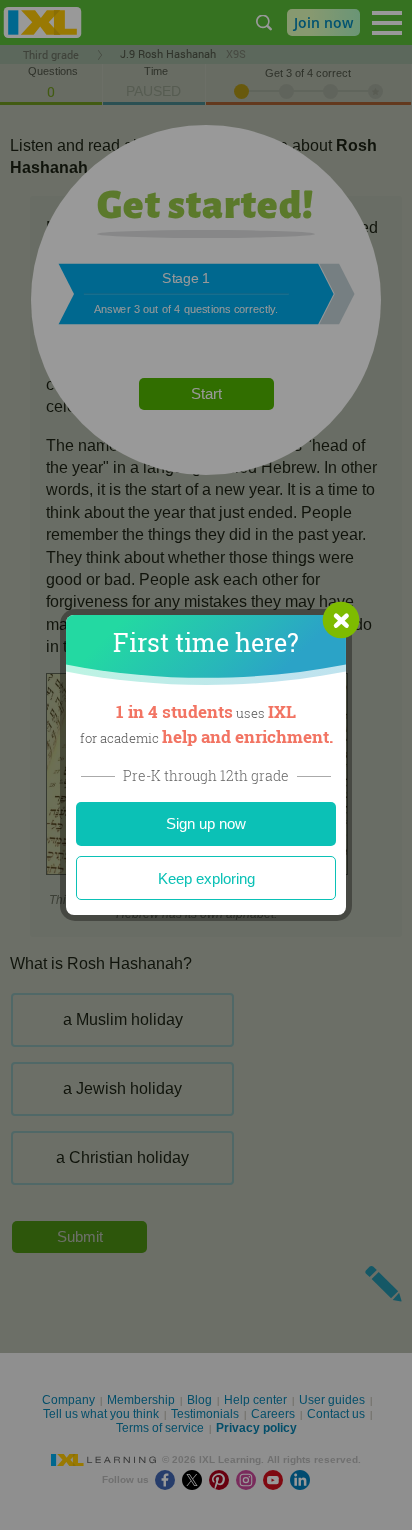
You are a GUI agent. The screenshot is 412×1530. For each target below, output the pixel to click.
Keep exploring (206, 878)
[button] (341, 620)
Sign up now (206, 823)
